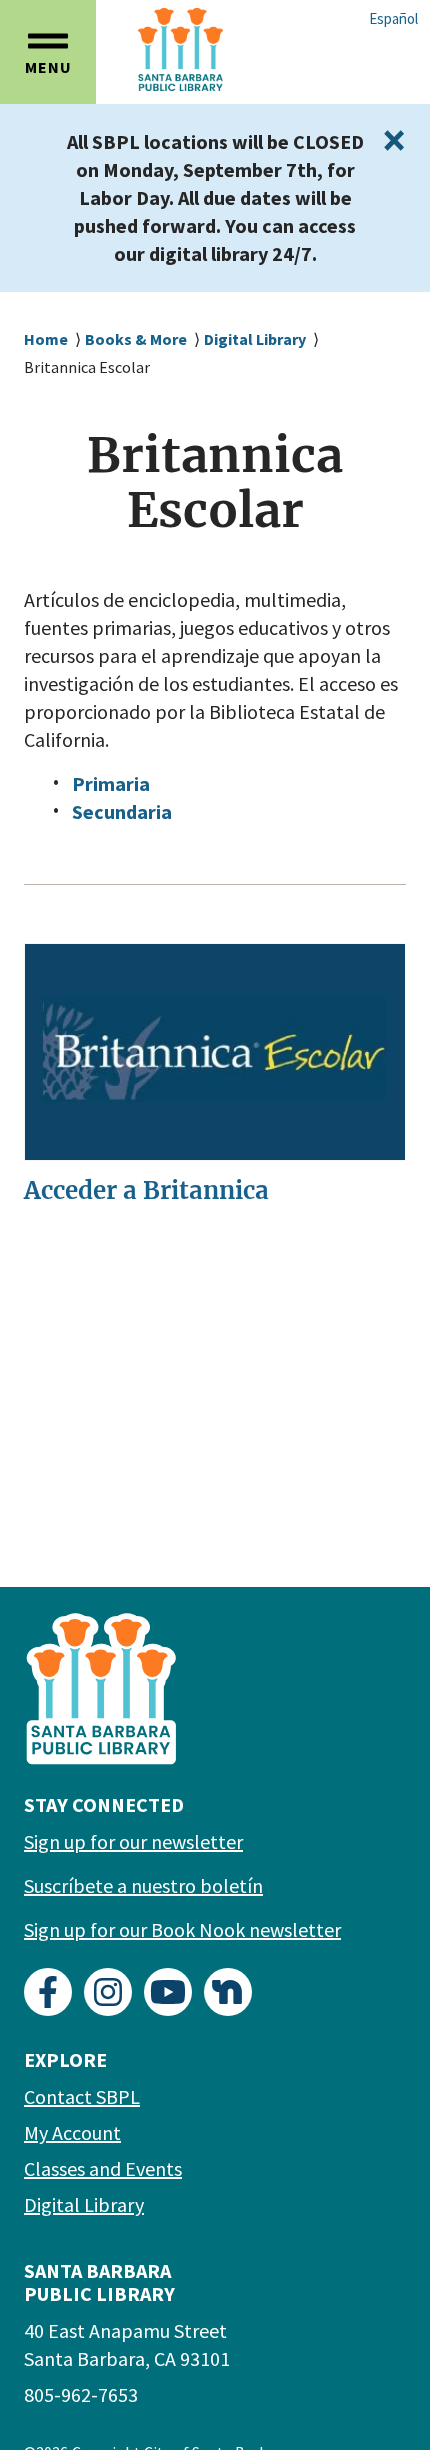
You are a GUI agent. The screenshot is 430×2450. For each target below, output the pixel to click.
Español (393, 18)
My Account (72, 2132)
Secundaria (122, 811)
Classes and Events (103, 2168)
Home (46, 339)
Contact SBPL (82, 2096)
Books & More (136, 339)
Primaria (111, 783)
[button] (48, 52)
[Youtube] (168, 1992)
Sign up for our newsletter (133, 1841)
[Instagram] (108, 1992)
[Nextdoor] (228, 1992)
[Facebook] (48, 1992)
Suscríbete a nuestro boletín (143, 1885)
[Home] (229, 49)
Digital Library (255, 339)
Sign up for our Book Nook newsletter (182, 1929)
